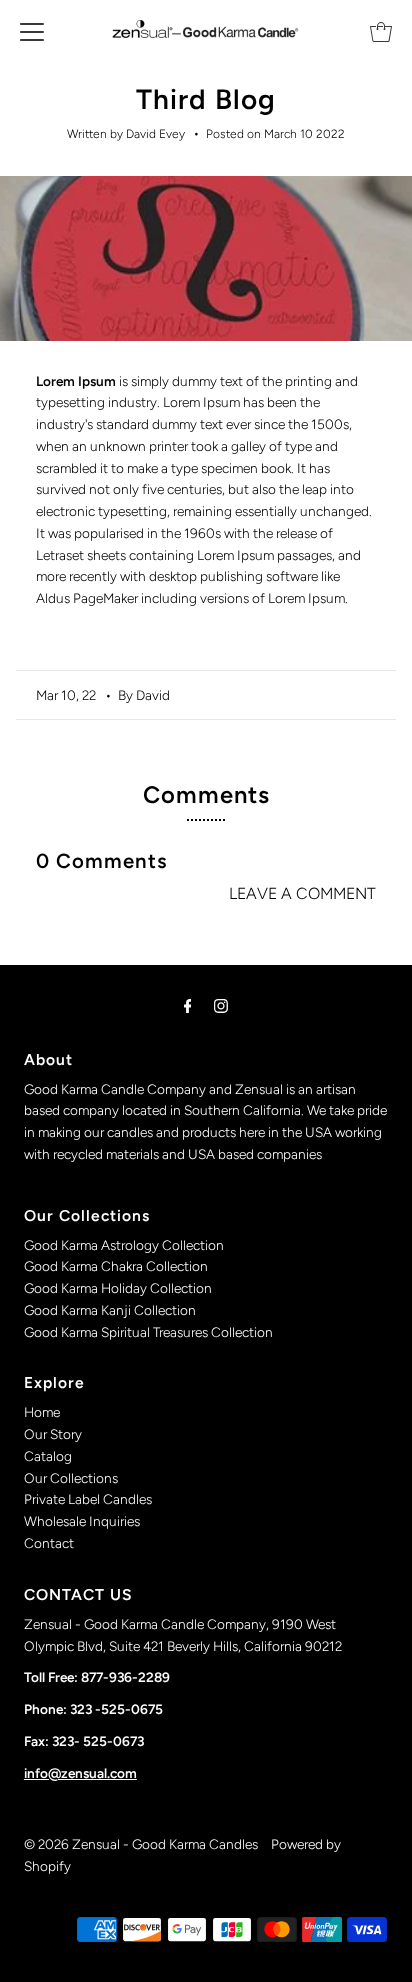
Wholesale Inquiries (82, 1521)
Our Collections (71, 1478)
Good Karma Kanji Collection (110, 1310)
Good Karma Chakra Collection (116, 1266)
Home (42, 1412)
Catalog (48, 1456)
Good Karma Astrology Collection (124, 1245)
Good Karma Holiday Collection (118, 1288)
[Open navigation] (32, 30)
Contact (49, 1543)
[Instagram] (221, 1006)
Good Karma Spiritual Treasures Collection (148, 1332)
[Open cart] (381, 30)
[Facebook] (188, 1006)
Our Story (53, 1434)
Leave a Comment (302, 893)
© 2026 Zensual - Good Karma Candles (142, 1844)
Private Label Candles (88, 1499)
